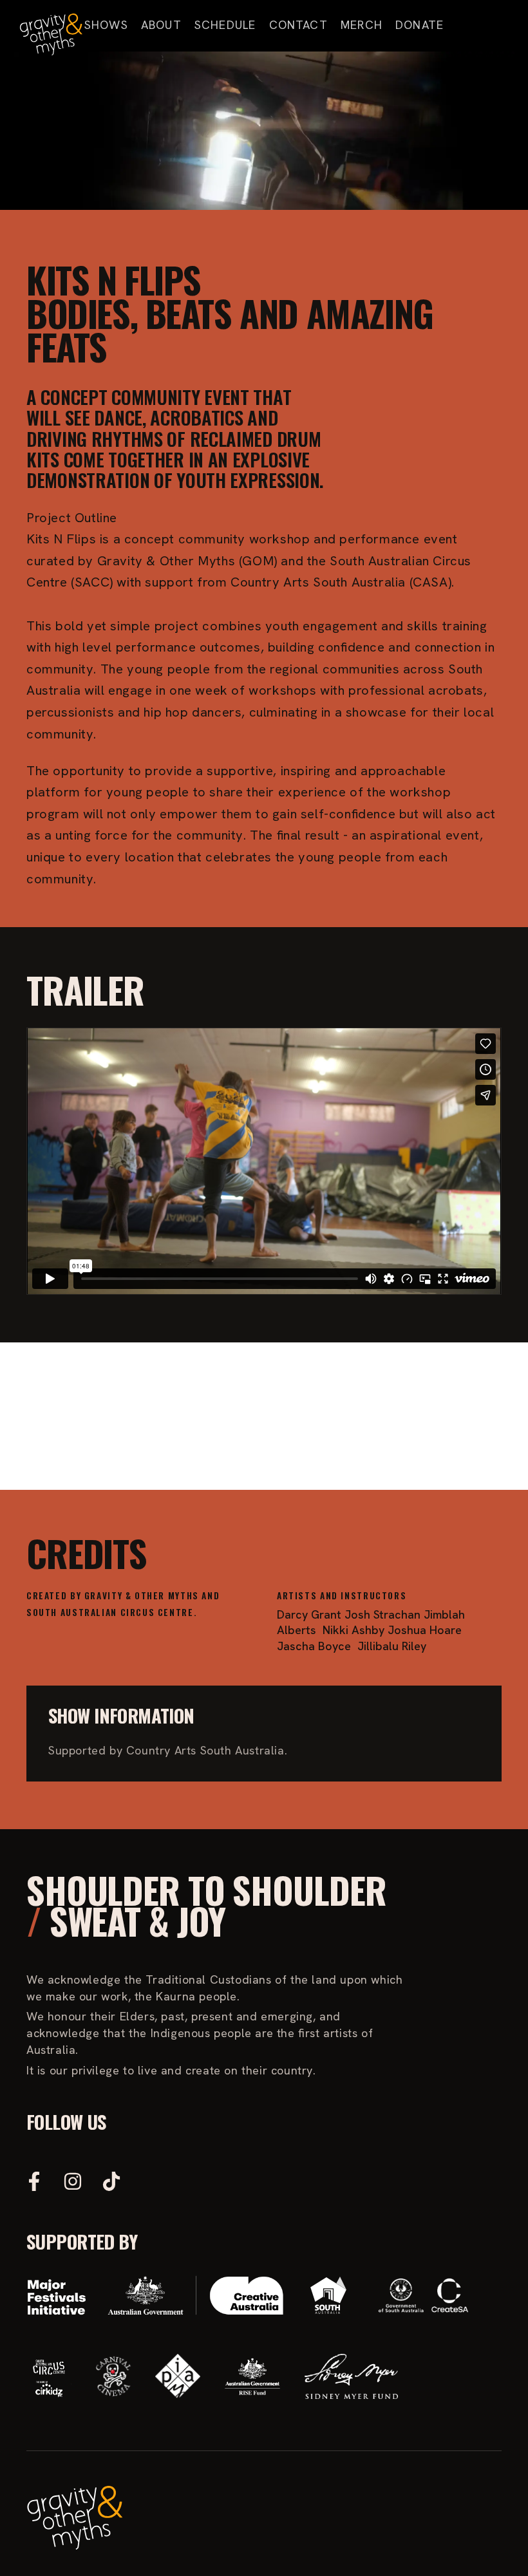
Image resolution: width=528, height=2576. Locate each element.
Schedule (225, 25)
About (161, 25)
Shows (106, 25)
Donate (420, 25)
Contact (298, 25)
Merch (362, 25)
